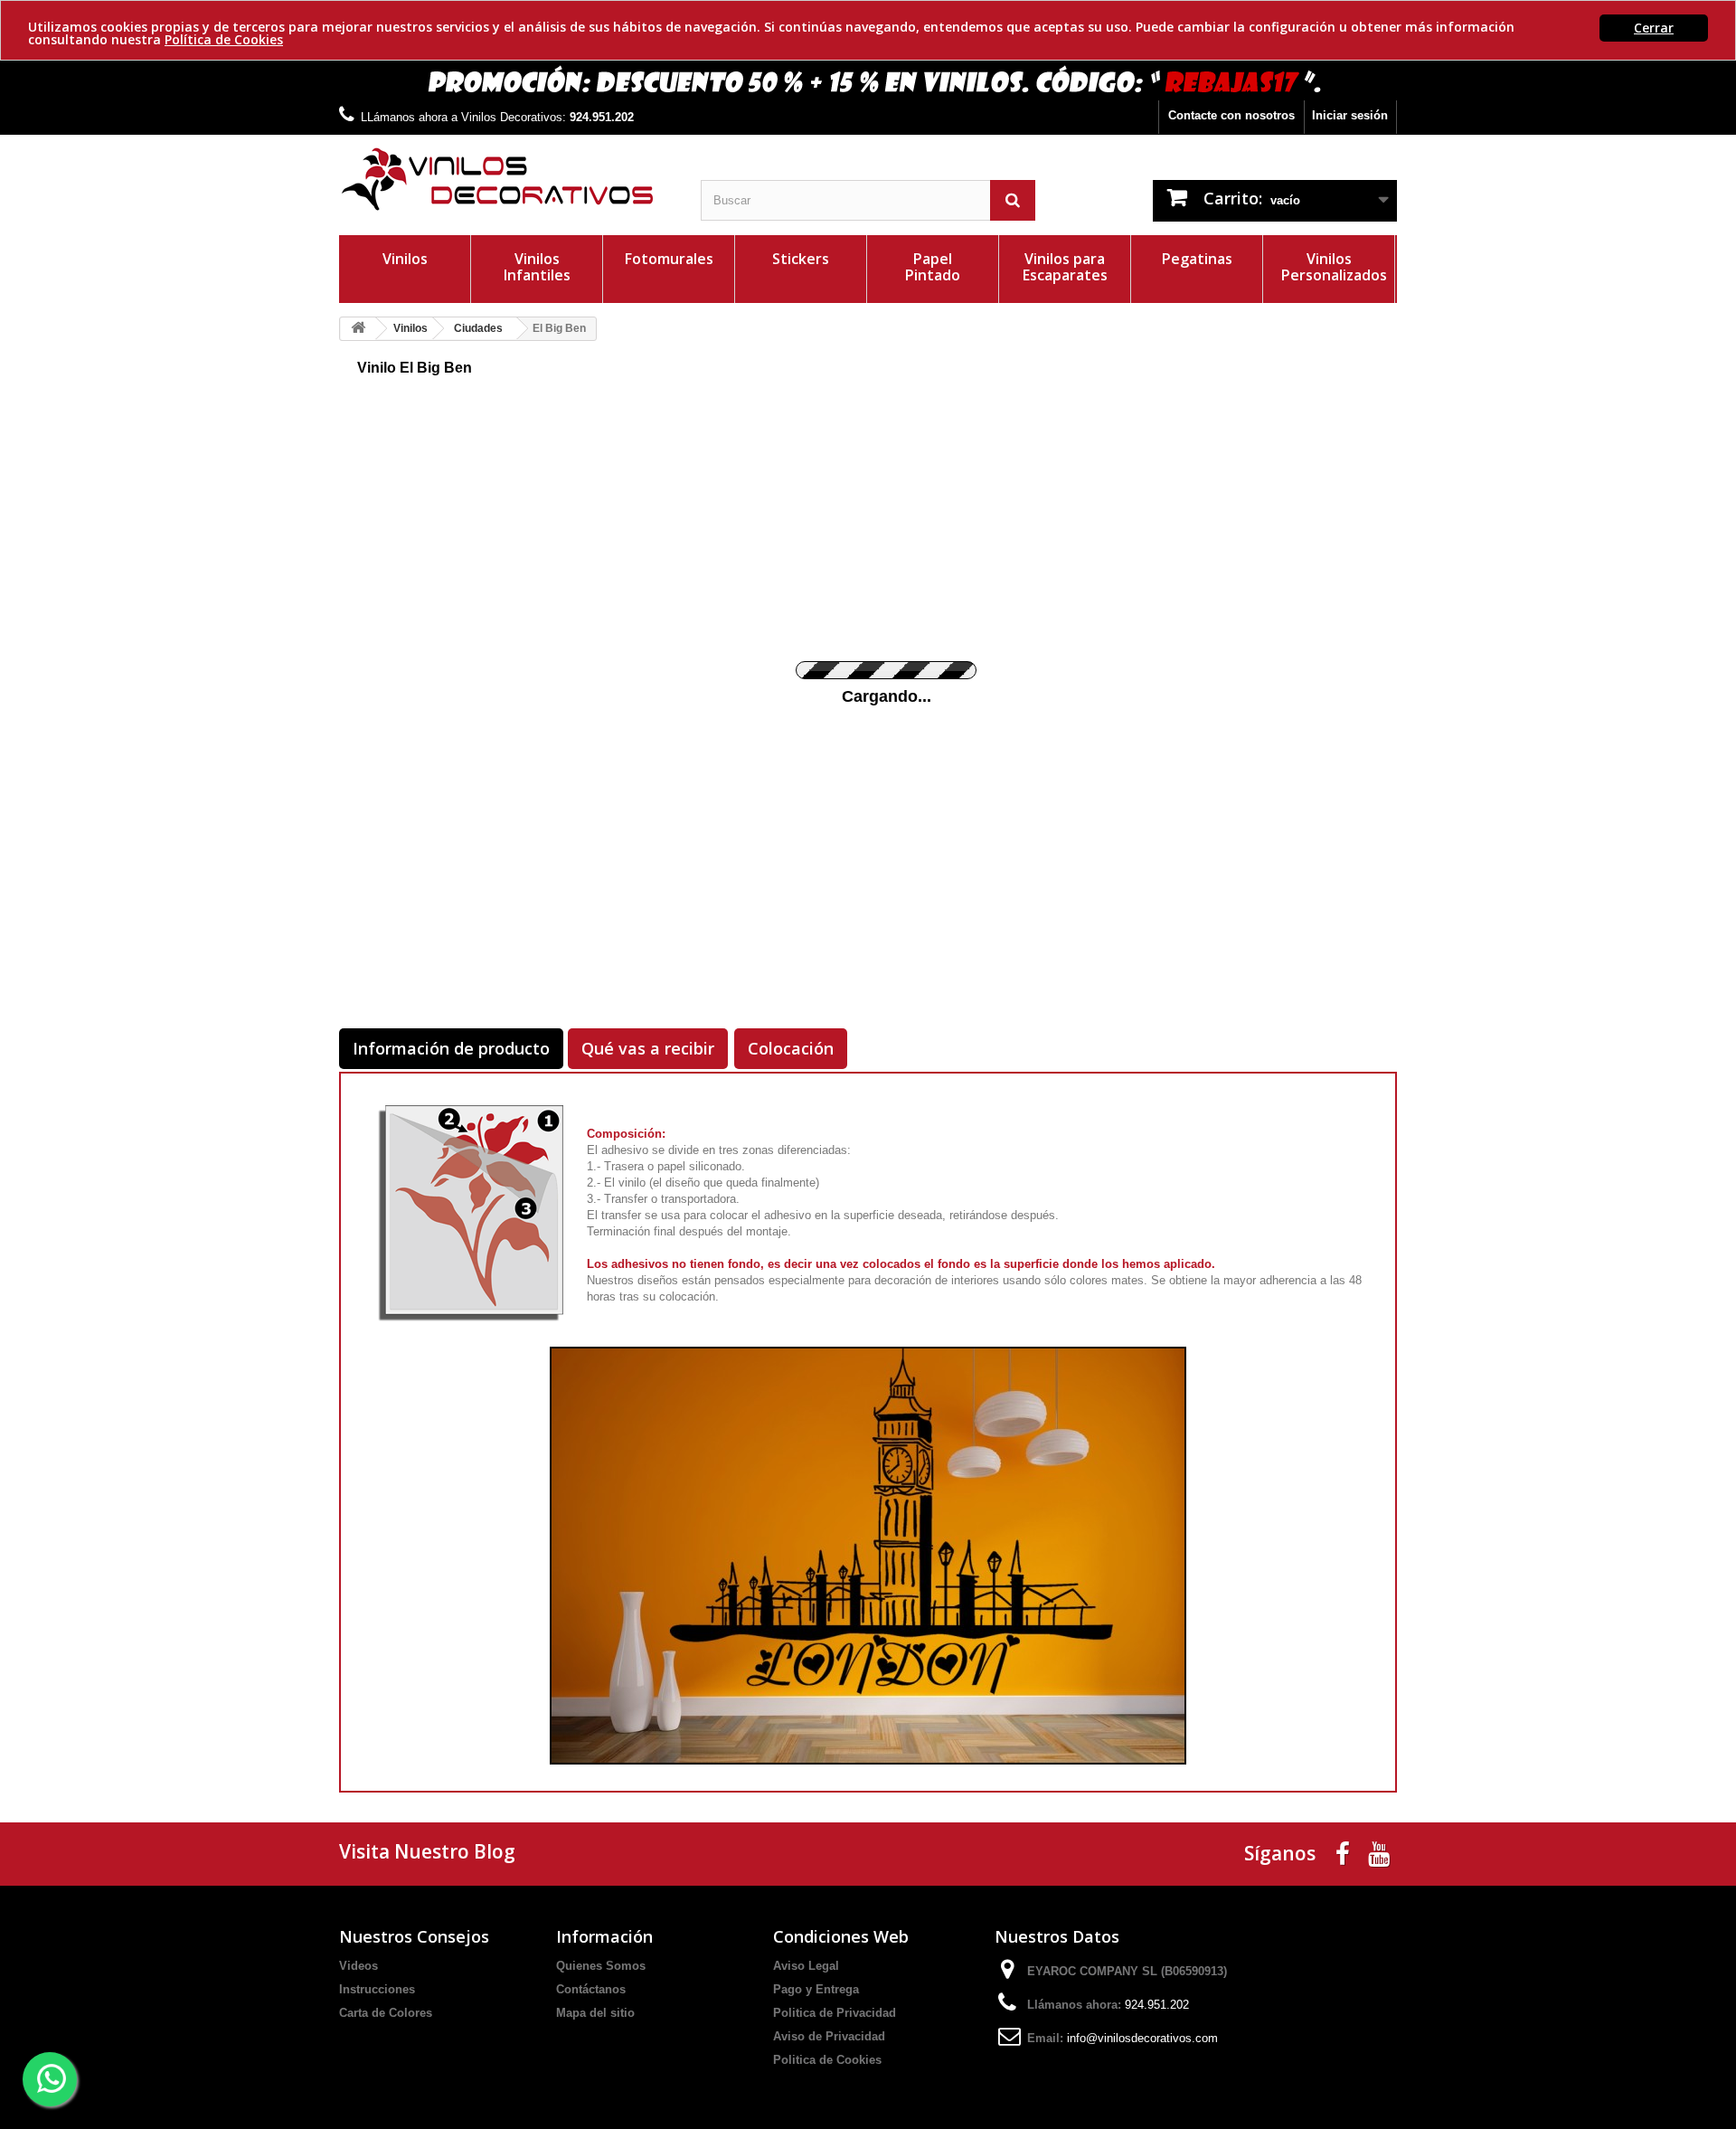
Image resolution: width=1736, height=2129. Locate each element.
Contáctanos (591, 1989)
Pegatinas (1197, 259)
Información (604, 1936)
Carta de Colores (386, 2013)
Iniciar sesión (1350, 115)
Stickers (801, 259)
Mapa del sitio (595, 2013)
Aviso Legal (806, 1966)
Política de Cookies (224, 39)
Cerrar (1654, 28)
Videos (359, 1966)
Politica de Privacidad (835, 2013)
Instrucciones (377, 1989)
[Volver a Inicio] (358, 329)
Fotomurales (669, 259)
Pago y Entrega (816, 1989)
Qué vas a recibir (648, 1048)
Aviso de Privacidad (829, 2036)
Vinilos (405, 259)
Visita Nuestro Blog (427, 1851)
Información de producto (451, 1048)
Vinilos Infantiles (537, 267)
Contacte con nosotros (1231, 115)
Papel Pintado (933, 267)
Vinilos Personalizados (1334, 267)
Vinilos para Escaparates (1065, 267)
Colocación (791, 1048)
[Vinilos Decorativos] (506, 180)
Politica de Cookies (827, 2060)
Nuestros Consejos (414, 1936)
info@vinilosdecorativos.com (1142, 2038)
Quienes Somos (601, 1966)
